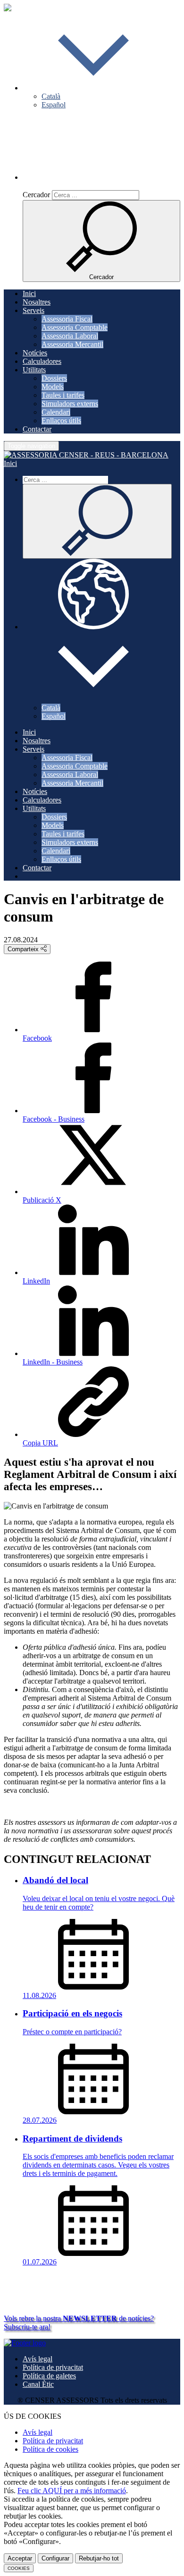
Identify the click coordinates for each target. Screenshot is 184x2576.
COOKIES (19, 2568)
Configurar (55, 2558)
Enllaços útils (61, 421)
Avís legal (38, 2359)
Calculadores (42, 361)
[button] (93, 88)
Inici (29, 293)
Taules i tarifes (63, 395)
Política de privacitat (53, 2367)
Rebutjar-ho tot (99, 2558)
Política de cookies (50, 2449)
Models (53, 387)
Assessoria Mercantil (72, 344)
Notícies (35, 353)
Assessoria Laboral (70, 336)
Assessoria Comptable (75, 327)
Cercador (36, 195)
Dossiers (54, 378)
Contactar (37, 429)
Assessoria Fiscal (67, 319)
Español (54, 105)
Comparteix (24, 949)
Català (51, 96)
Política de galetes (49, 2376)
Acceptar (20, 2558)
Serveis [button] (33, 310)
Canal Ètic (38, 2384)
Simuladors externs (70, 404)
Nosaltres (37, 302)
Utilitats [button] (34, 370)
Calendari (56, 412)
